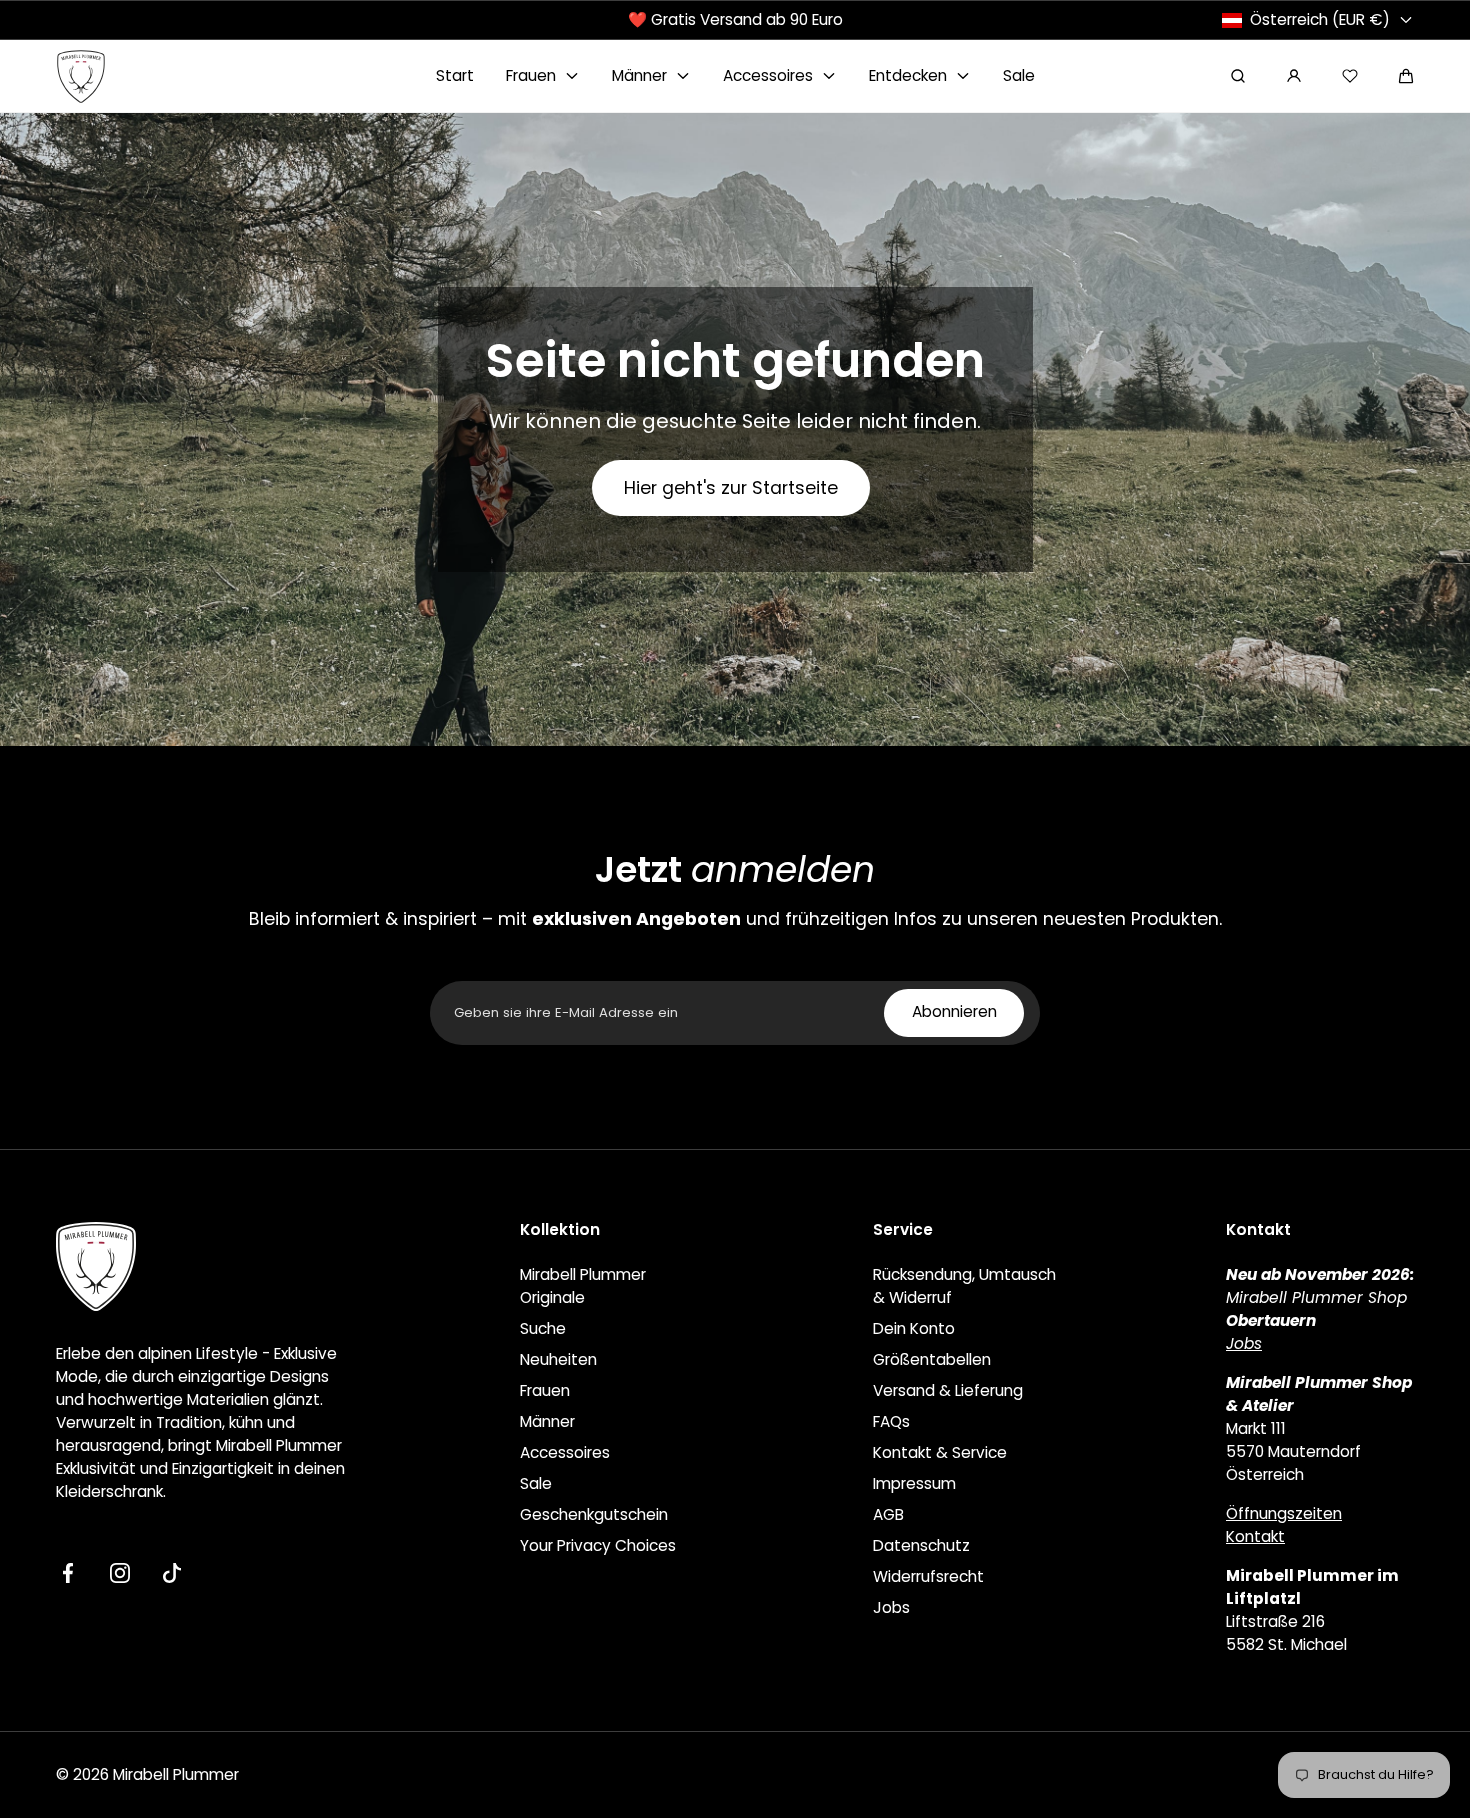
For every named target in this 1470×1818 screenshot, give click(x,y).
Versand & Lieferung (948, 1390)
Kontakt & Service (940, 1452)
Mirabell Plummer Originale (583, 1286)
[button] (1406, 76)
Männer (547, 1421)
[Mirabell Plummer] (81, 77)
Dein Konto (914, 1328)
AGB (888, 1514)
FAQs (891, 1421)
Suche (543, 1328)
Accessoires (565, 1452)
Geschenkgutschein (594, 1514)
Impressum (914, 1483)
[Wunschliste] (1350, 76)
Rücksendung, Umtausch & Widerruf (964, 1286)
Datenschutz (921, 1545)
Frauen (545, 1390)
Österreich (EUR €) (1320, 19)
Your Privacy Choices (598, 1545)
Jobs (891, 1607)
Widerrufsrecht (928, 1576)
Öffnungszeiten (1284, 1513)
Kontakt (1255, 1536)
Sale (536, 1483)
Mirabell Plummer (176, 1774)
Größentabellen (932, 1359)
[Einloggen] (1294, 76)
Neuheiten (558, 1359)
